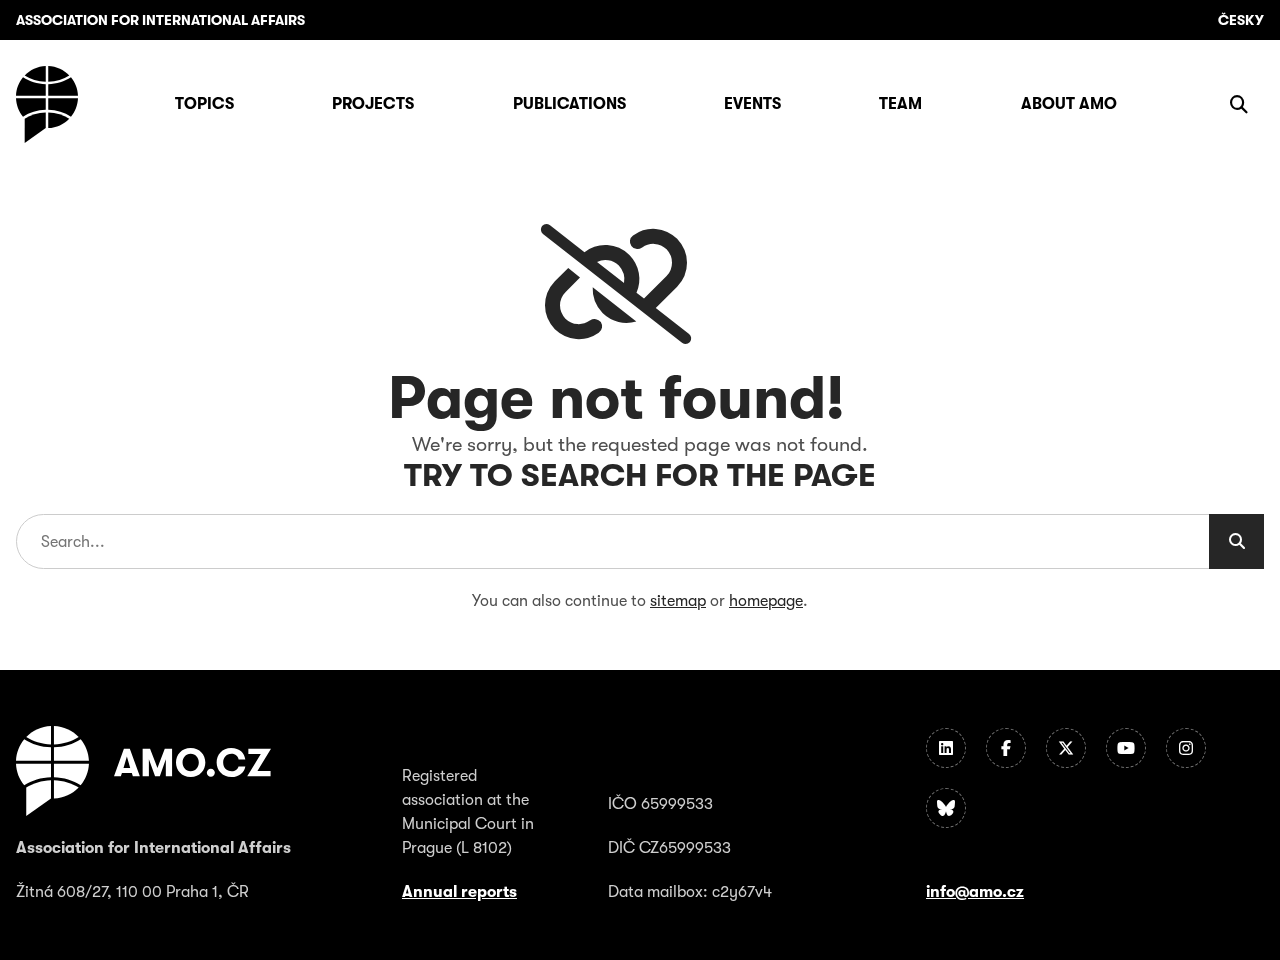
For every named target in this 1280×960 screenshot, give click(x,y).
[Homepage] (47, 104)
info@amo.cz (975, 892)
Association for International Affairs (160, 20)
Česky (1241, 20)
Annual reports (459, 892)
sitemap (678, 601)
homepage (766, 601)
